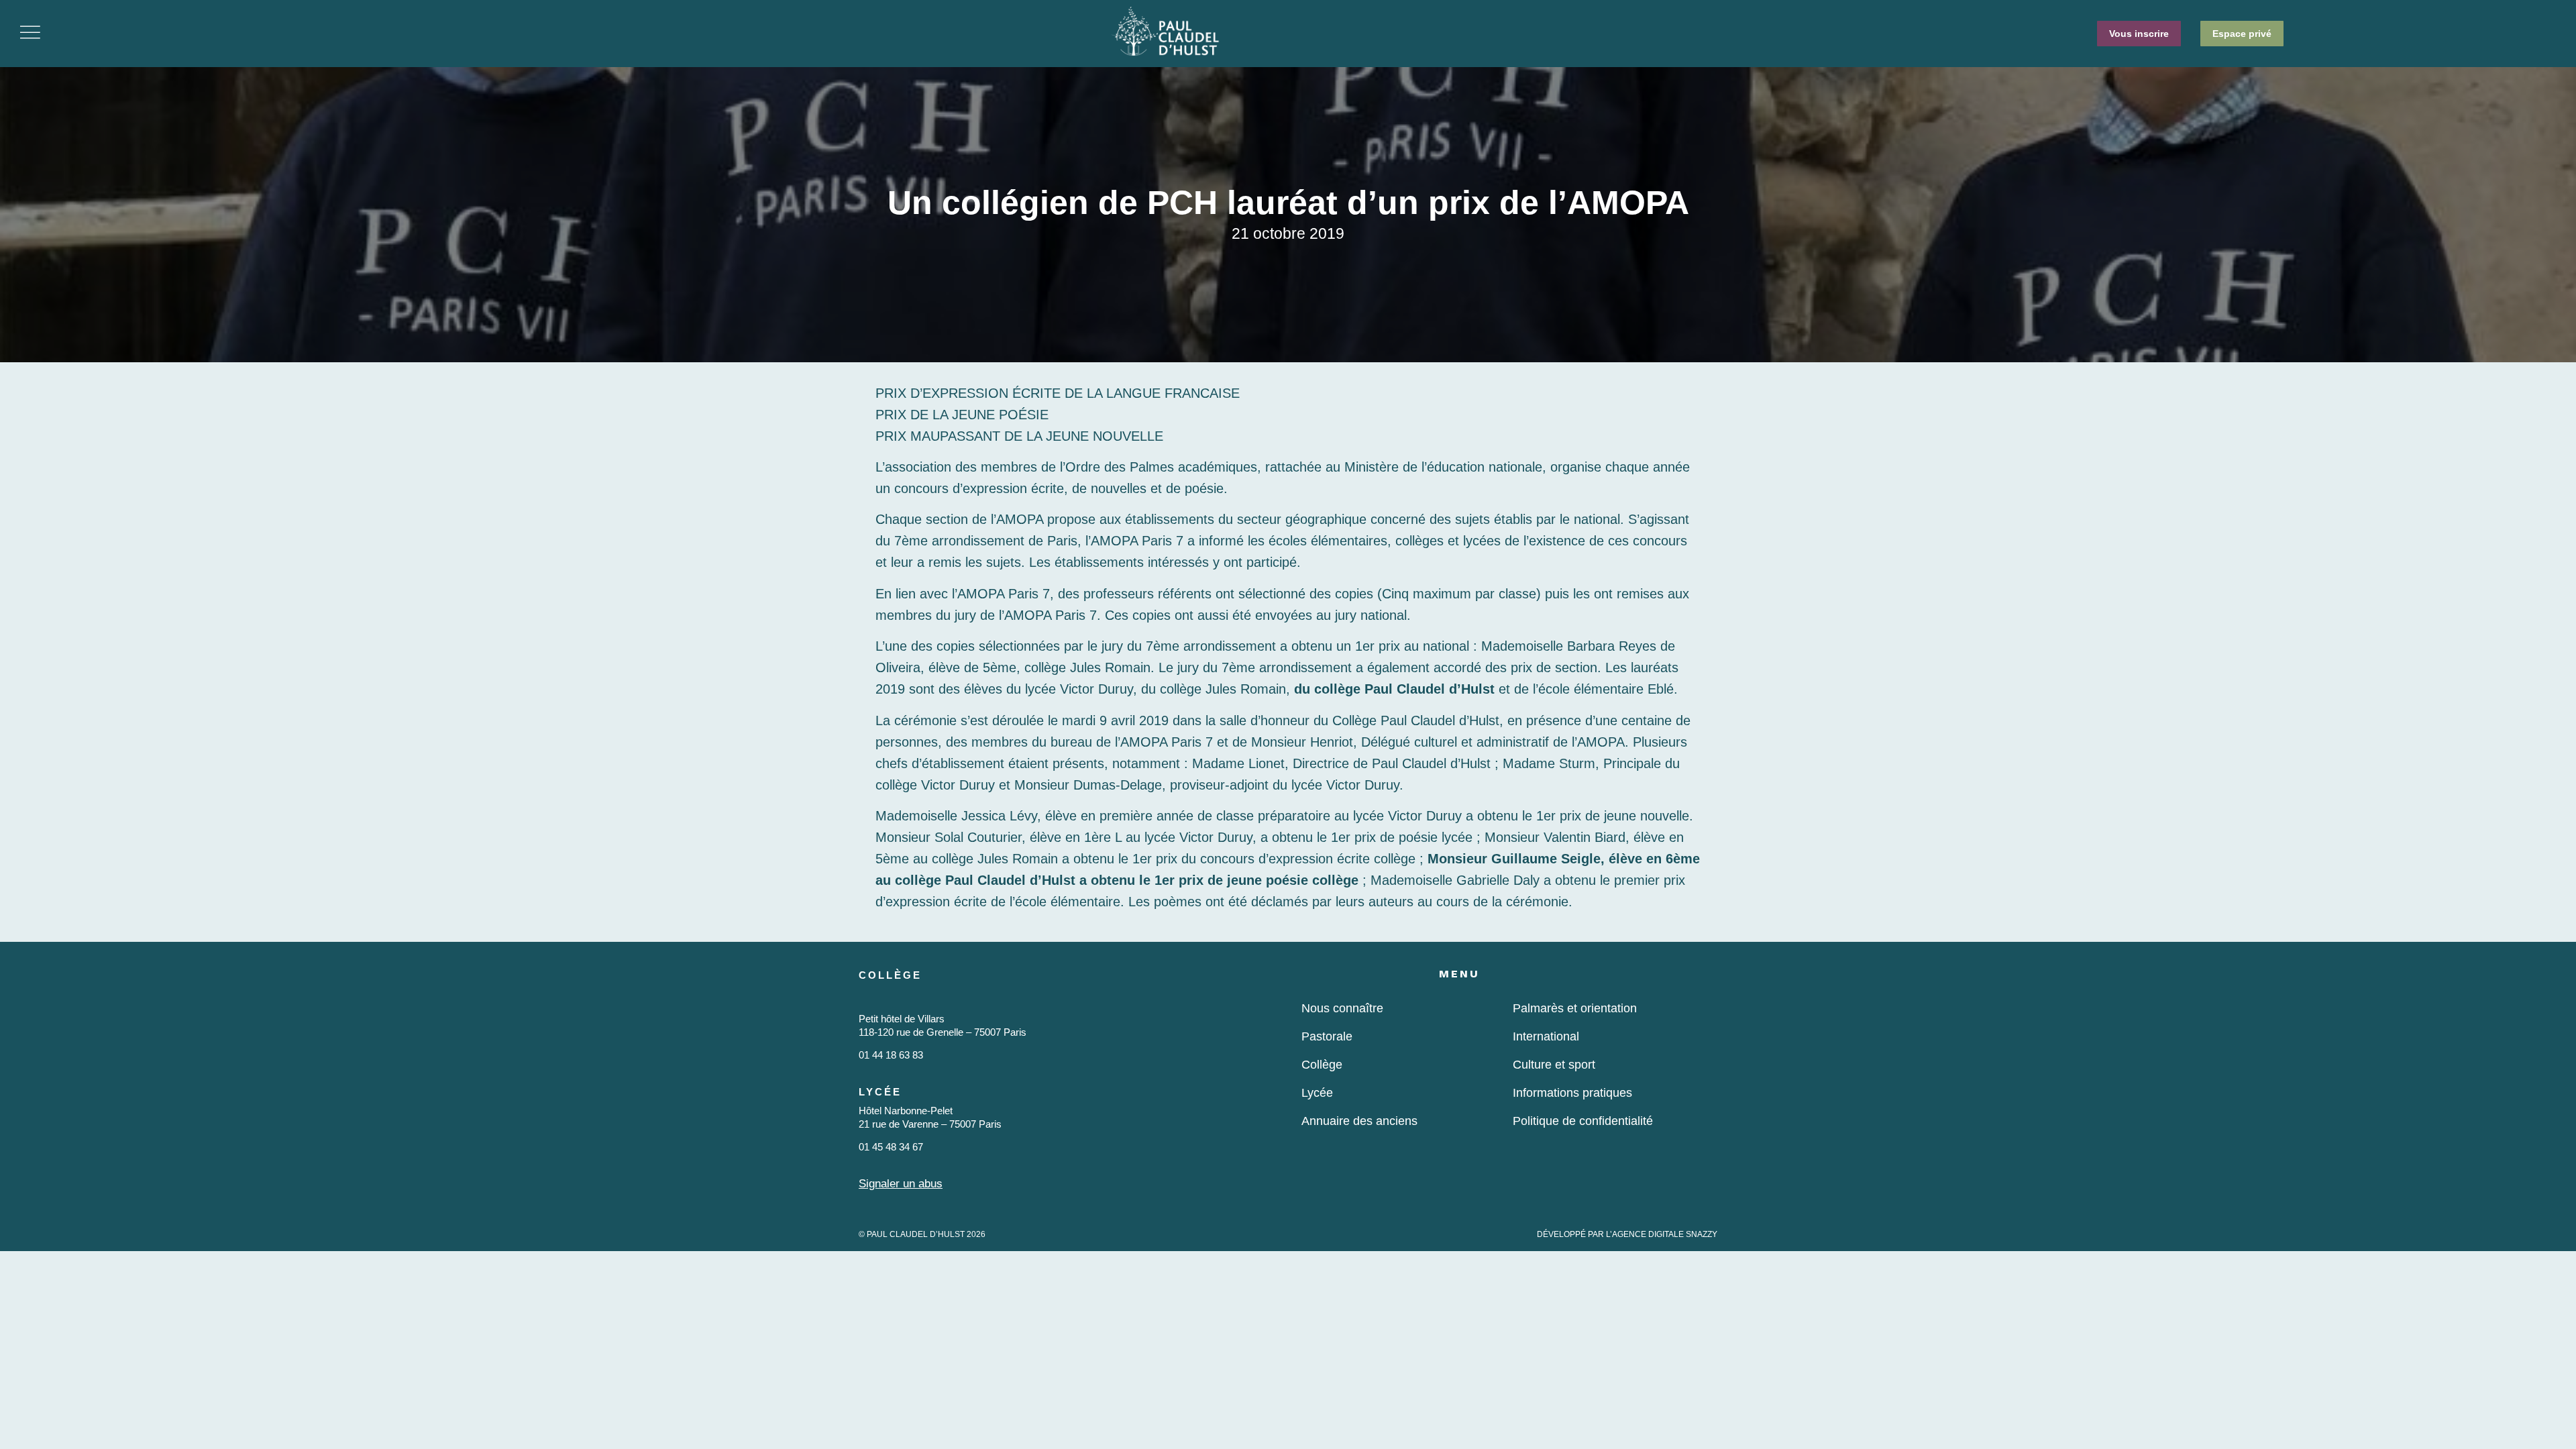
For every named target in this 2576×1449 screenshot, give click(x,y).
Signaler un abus (901, 1184)
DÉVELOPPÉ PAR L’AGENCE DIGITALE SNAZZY (1627, 1234)
